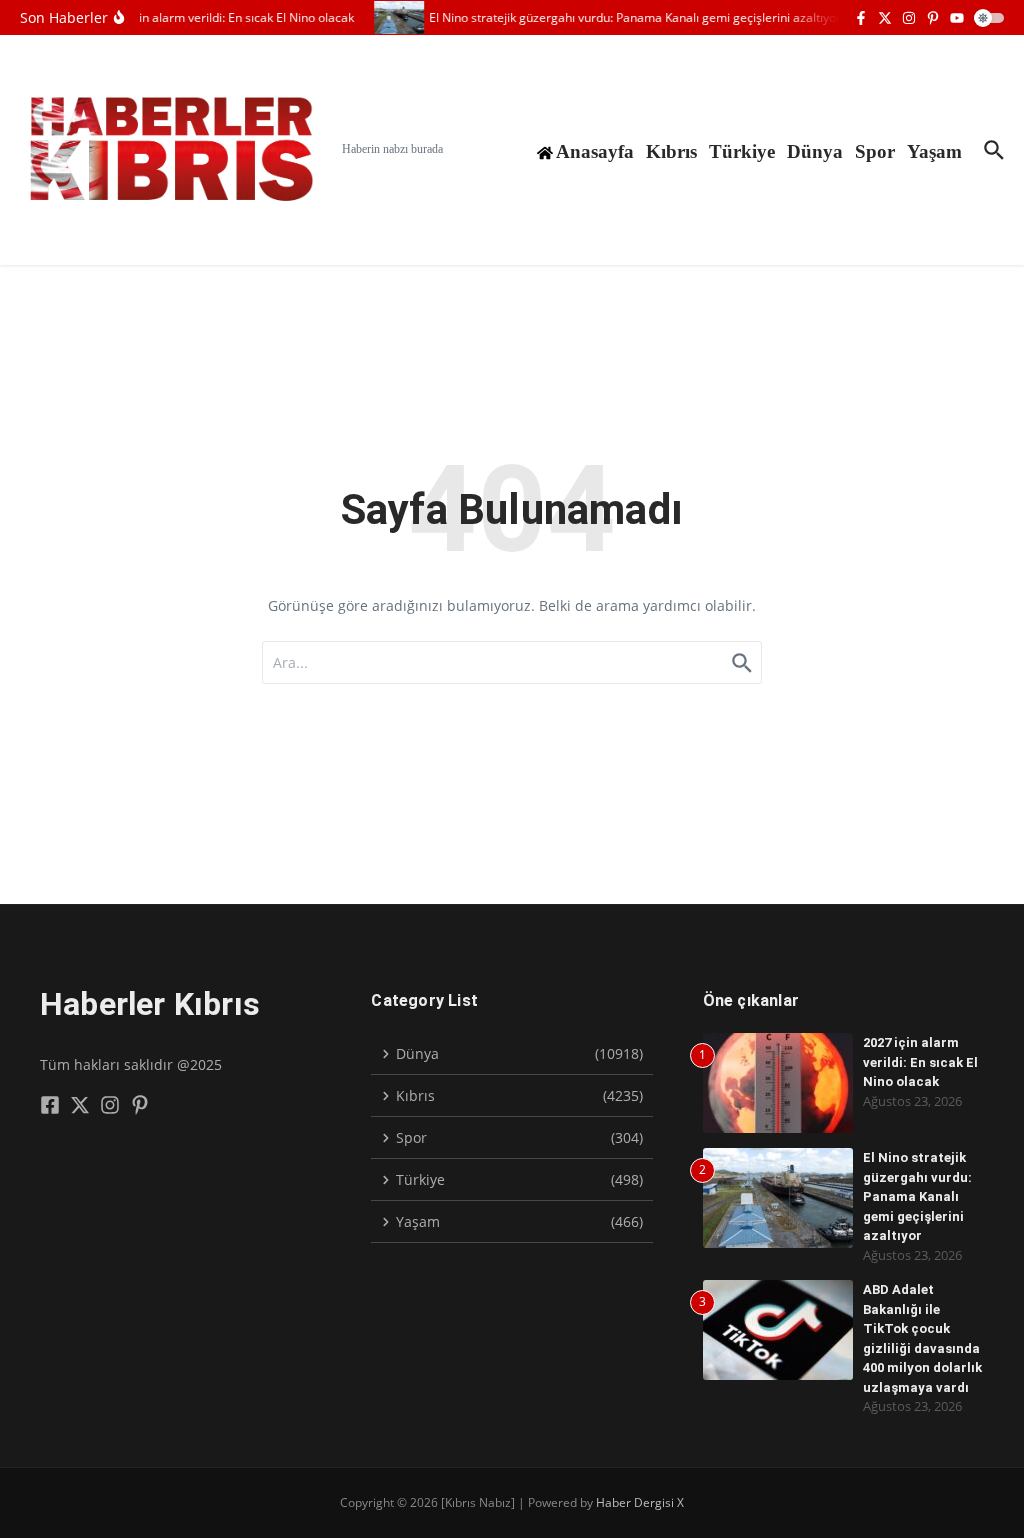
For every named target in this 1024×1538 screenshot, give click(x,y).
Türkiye (742, 151)
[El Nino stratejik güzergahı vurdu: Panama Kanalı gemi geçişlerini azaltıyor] (393, 17)
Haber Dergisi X (640, 1502)
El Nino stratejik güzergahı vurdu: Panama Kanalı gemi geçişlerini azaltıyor (917, 1196)
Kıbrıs (671, 151)
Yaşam (934, 151)
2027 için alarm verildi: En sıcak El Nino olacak (920, 1062)
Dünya (815, 151)
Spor (875, 151)
